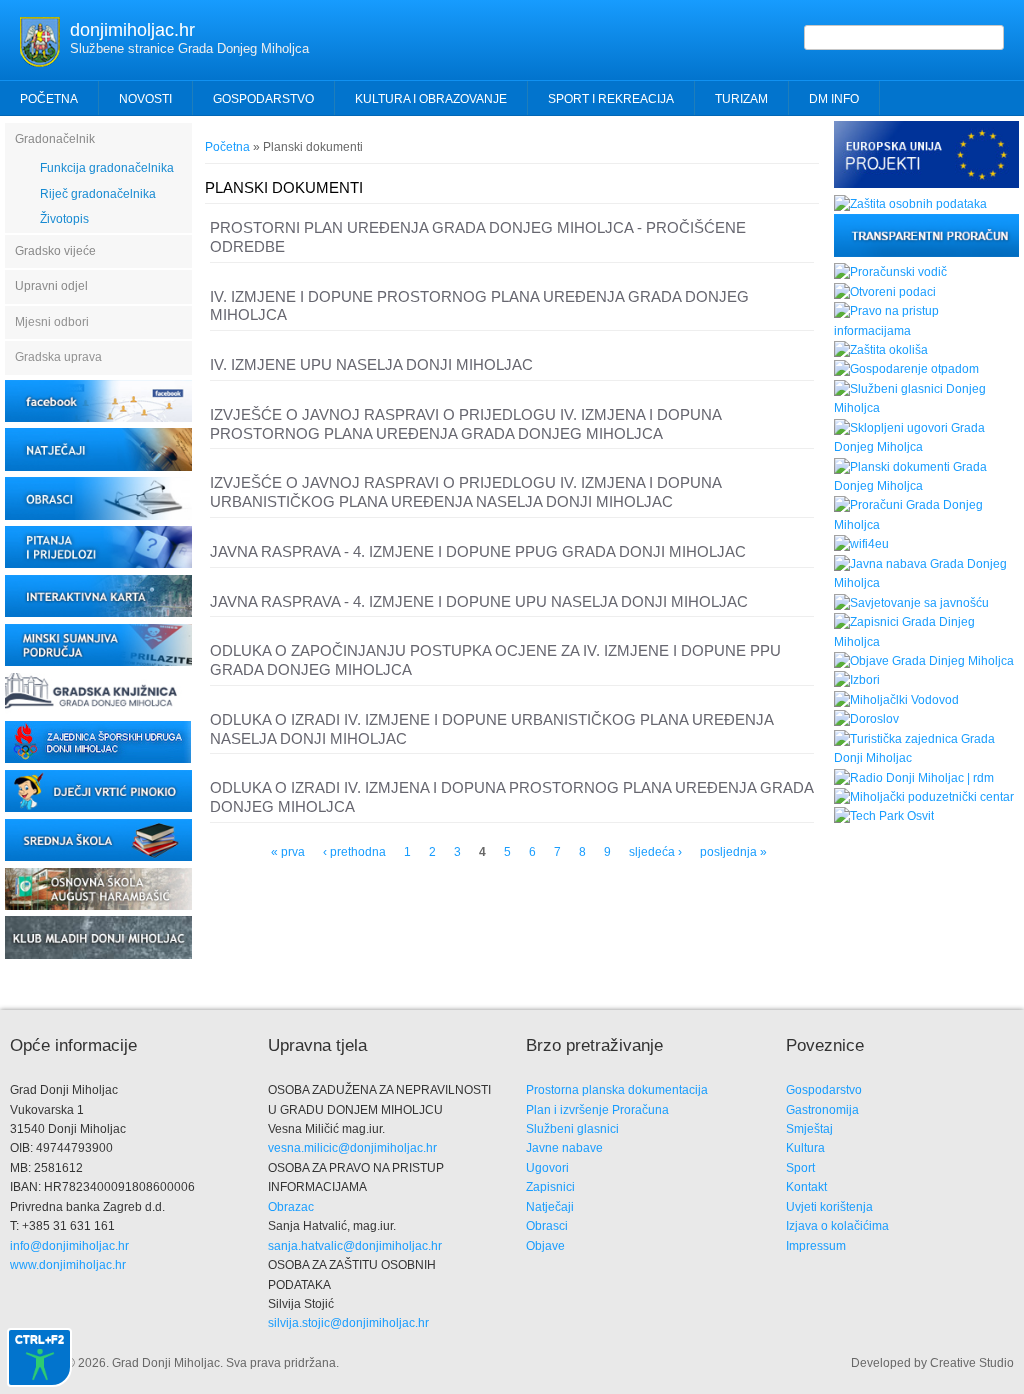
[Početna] (40, 63)
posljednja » (733, 852)
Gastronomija (822, 1110)
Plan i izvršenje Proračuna (597, 1110)
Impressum (816, 1246)
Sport (800, 1168)
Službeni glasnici (572, 1129)
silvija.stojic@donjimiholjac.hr (348, 1323)
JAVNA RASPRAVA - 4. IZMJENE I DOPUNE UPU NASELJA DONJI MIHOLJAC (479, 601)
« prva (288, 852)
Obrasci (547, 1226)
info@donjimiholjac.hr (69, 1246)
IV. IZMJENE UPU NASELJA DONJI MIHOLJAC (371, 364)
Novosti (145, 99)
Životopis (64, 219)
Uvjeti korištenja (829, 1207)
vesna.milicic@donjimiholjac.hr (352, 1148)
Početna (49, 99)
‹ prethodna (354, 852)
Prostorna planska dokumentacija (617, 1090)
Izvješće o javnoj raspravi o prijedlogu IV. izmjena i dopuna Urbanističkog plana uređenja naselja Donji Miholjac (465, 492)
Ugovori (547, 1168)
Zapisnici (550, 1187)
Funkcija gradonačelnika (107, 168)
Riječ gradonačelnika (98, 194)
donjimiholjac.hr (132, 30)
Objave (545, 1246)
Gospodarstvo (824, 1090)
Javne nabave (564, 1148)
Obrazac (291, 1207)
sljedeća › (655, 852)
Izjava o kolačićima (837, 1226)
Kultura (805, 1148)
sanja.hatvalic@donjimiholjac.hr (355, 1246)
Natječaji (550, 1207)
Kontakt (806, 1187)
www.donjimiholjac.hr (68, 1265)
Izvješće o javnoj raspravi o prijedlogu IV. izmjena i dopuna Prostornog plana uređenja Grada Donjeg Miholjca (465, 424)
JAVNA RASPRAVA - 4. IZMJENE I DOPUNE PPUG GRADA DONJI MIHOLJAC (478, 551)
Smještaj (809, 1129)
